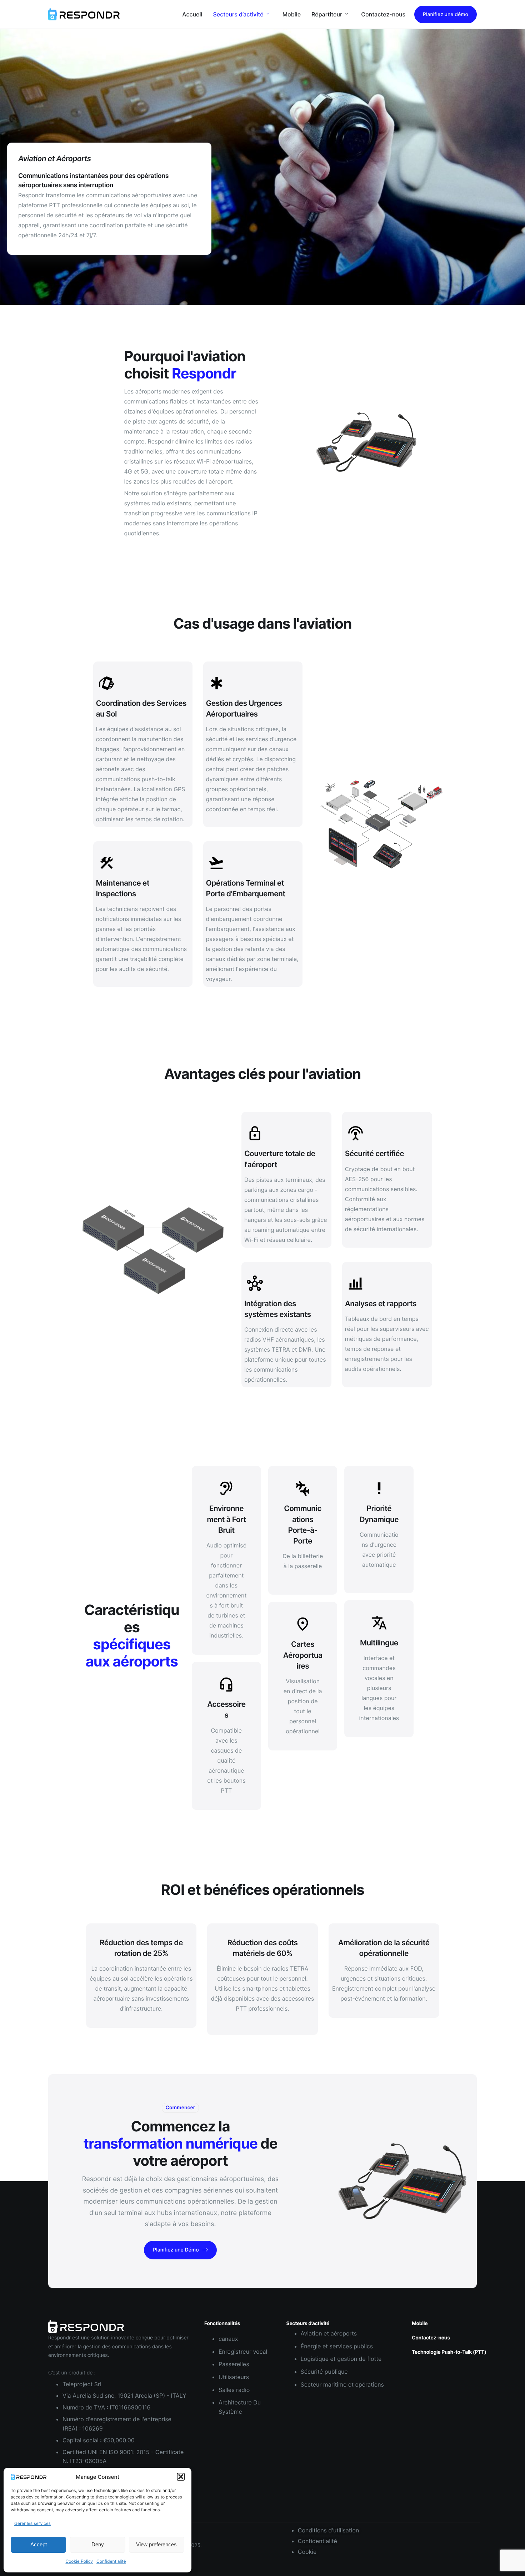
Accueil (192, 14)
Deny (98, 2544)
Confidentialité (111, 2561)
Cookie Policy (79, 2561)
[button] (181, 2477)
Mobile (292, 14)
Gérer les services (32, 2523)
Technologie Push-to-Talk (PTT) (449, 2352)
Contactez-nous (383, 14)
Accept (39, 2544)
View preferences (156, 2544)
